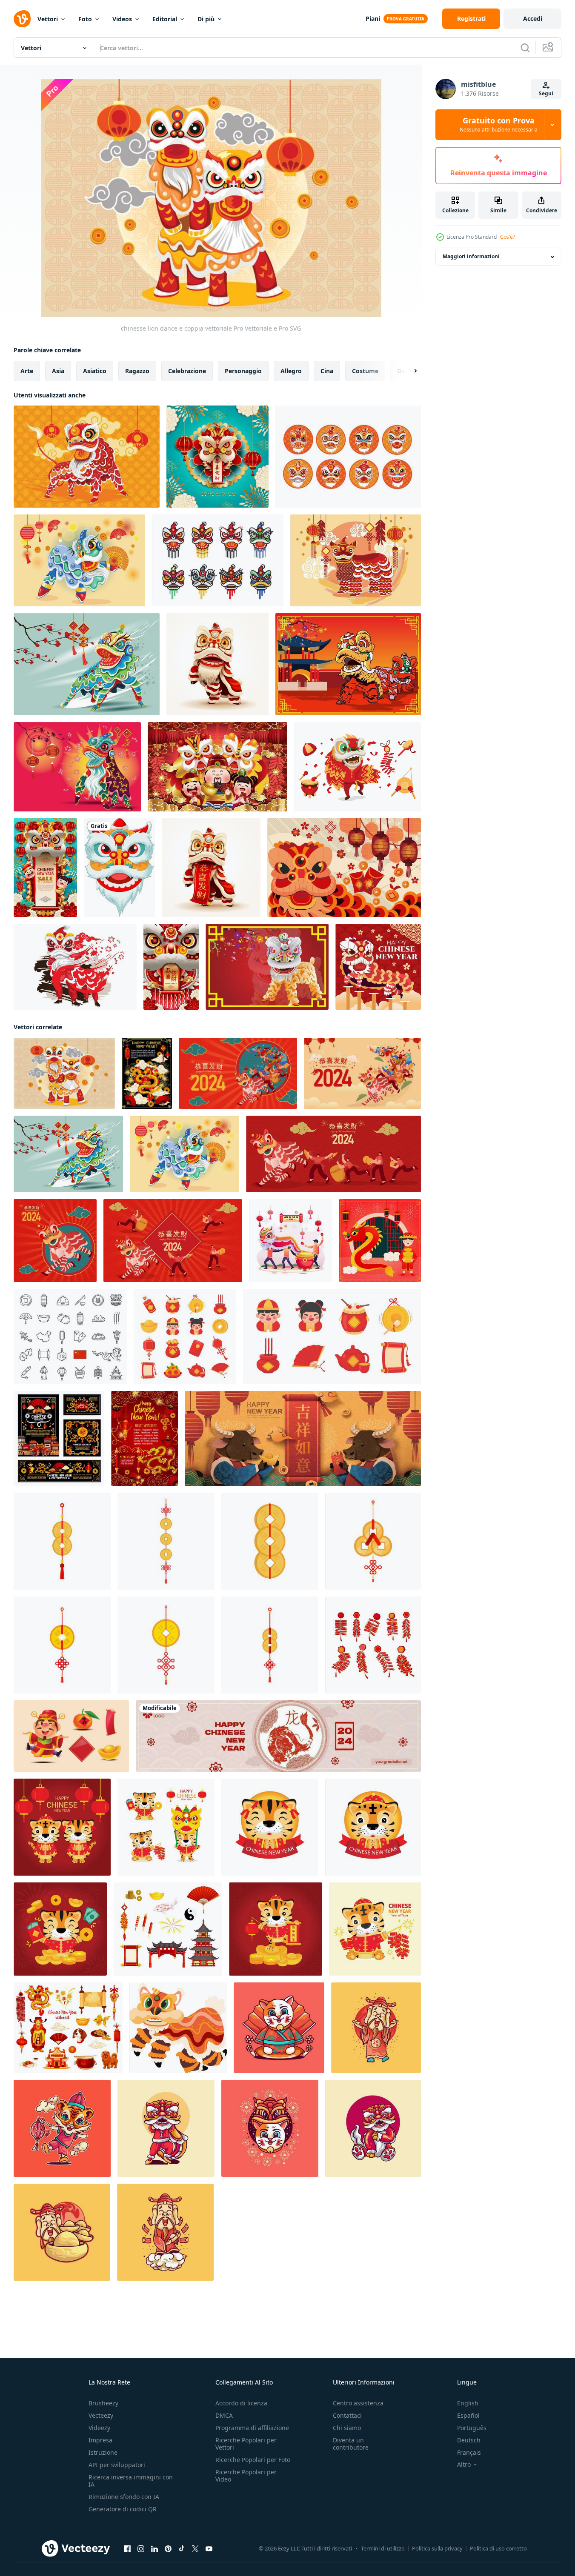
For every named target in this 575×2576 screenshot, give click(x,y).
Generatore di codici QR (123, 2509)
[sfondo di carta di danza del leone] (267, 967)
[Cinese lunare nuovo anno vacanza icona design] (68, 2028)
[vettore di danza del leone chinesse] (87, 664)
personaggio (243, 371)
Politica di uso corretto (498, 2548)
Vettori (48, 19)
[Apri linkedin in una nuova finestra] (154, 2549)
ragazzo (137, 371)
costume (365, 371)
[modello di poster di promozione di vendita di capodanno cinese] (45, 868)
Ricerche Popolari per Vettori (246, 2444)
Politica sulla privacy (437, 2548)
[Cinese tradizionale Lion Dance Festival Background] (356, 560)
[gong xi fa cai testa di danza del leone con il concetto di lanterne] (217, 457)
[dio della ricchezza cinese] (376, 2028)
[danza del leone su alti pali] (378, 967)
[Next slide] (408, 371)
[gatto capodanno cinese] (279, 2028)
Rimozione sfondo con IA (124, 2497)
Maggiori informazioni (471, 257)
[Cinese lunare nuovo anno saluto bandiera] (59, 1438)
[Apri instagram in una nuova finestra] (141, 2549)
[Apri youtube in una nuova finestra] (209, 2549)
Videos (122, 19)
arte (27, 371)
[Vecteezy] (22, 19)
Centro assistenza (358, 2403)
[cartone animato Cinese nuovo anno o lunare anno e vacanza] (168, 1929)
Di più (206, 19)
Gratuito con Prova (499, 125)
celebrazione (187, 371)
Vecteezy (101, 2415)
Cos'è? (508, 237)
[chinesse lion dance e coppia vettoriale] (64, 1073)
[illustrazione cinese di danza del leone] (166, 2128)
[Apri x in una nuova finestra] (195, 2549)
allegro (291, 371)
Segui (546, 93)
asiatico (95, 371)
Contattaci (347, 2415)
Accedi (533, 19)
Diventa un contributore (351, 2444)
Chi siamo (347, 2428)
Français (469, 2452)
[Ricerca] (525, 48)
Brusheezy (103, 2403)
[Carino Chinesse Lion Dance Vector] (79, 560)
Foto (85, 19)
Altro (464, 2465)
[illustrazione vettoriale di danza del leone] (358, 767)
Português (472, 2428)
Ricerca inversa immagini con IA (131, 2481)
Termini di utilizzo (383, 2548)
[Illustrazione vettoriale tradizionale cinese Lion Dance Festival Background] (87, 457)
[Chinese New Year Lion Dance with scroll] (211, 868)
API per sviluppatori (117, 2465)
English (468, 2403)
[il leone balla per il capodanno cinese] (344, 868)
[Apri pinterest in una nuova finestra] (168, 2549)
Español (468, 2415)
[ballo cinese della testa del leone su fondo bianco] (119, 868)
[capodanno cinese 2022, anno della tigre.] (62, 1827)
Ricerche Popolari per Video (246, 2476)
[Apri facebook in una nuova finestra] (127, 2549)
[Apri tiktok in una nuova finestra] (182, 2549)
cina (327, 371)
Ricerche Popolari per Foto (253, 2460)
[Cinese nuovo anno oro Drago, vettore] (147, 1073)
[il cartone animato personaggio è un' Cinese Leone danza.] (178, 2028)
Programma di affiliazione (252, 2428)
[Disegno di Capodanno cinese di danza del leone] (348, 664)
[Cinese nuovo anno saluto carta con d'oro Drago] (144, 1438)
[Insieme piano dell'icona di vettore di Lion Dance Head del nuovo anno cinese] (348, 457)
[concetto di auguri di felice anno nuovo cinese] (217, 767)
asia (58, 371)
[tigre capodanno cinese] (62, 2128)
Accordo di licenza (241, 2403)
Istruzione (103, 2452)
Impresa (100, 2440)
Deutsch (469, 2440)
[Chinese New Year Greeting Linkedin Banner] (278, 1736)
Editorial (165, 19)
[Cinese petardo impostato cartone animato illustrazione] (373, 1645)
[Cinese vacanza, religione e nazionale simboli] (70, 1337)
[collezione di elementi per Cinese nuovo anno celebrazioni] (185, 1337)
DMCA (224, 2415)
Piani (373, 19)
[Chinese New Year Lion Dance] (217, 664)
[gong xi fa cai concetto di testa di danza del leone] (171, 967)
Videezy (99, 2428)
